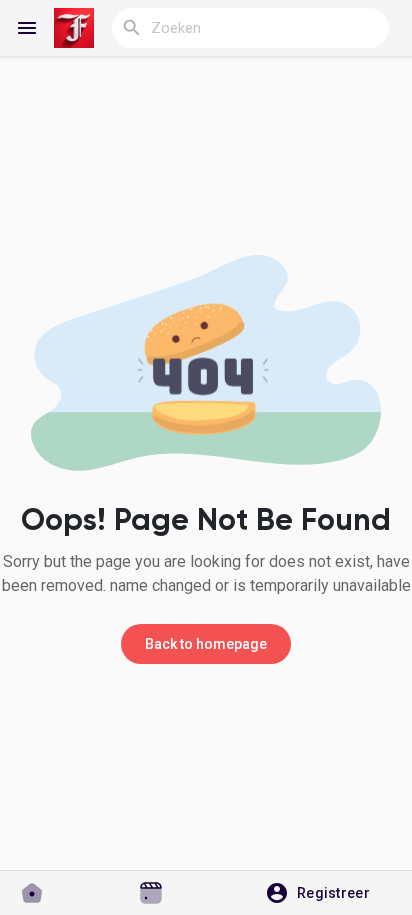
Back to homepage (206, 644)
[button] (324, 893)
